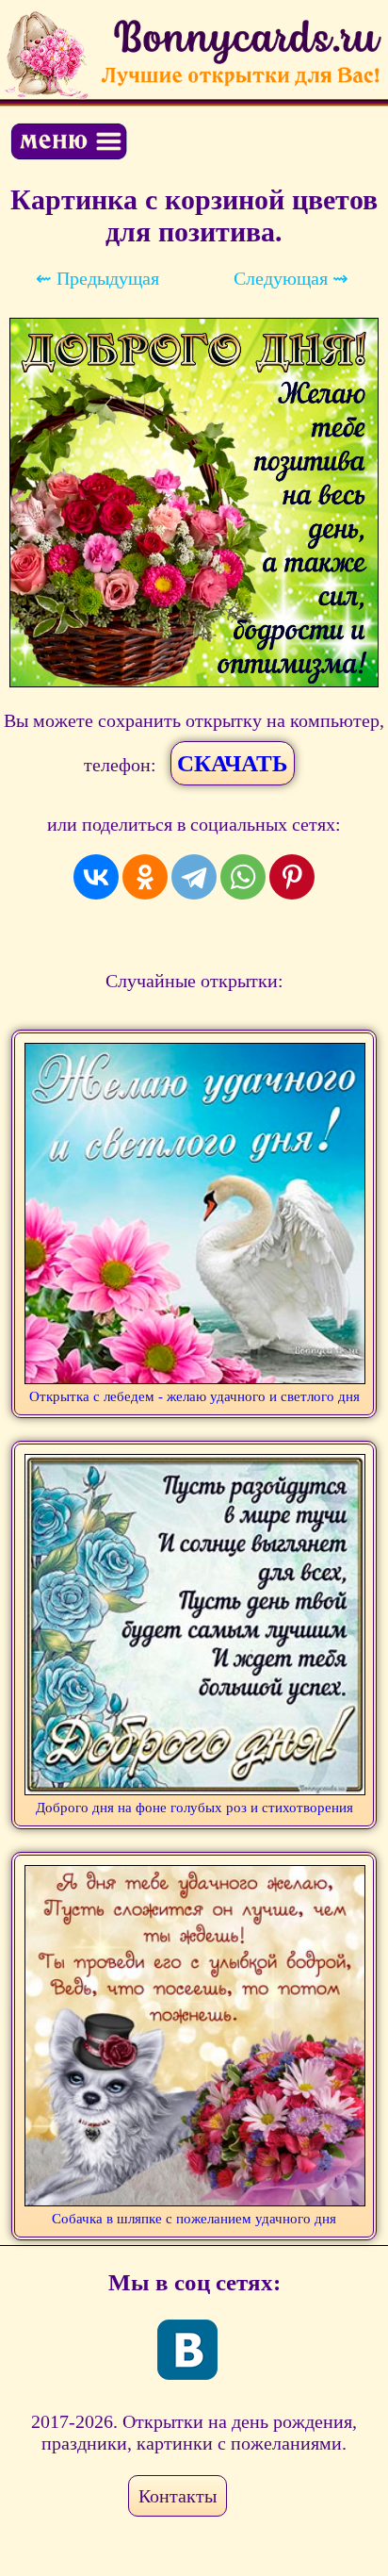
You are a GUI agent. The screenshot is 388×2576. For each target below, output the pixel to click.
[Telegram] (194, 877)
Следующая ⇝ (291, 278)
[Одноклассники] (145, 877)
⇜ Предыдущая (97, 278)
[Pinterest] (292, 877)
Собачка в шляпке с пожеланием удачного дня (194, 2219)
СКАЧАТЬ (233, 763)
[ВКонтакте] (96, 877)
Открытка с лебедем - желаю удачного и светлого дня (194, 1396)
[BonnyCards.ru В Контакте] (187, 2350)
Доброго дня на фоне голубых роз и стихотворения (194, 1808)
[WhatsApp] (243, 877)
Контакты (178, 2496)
